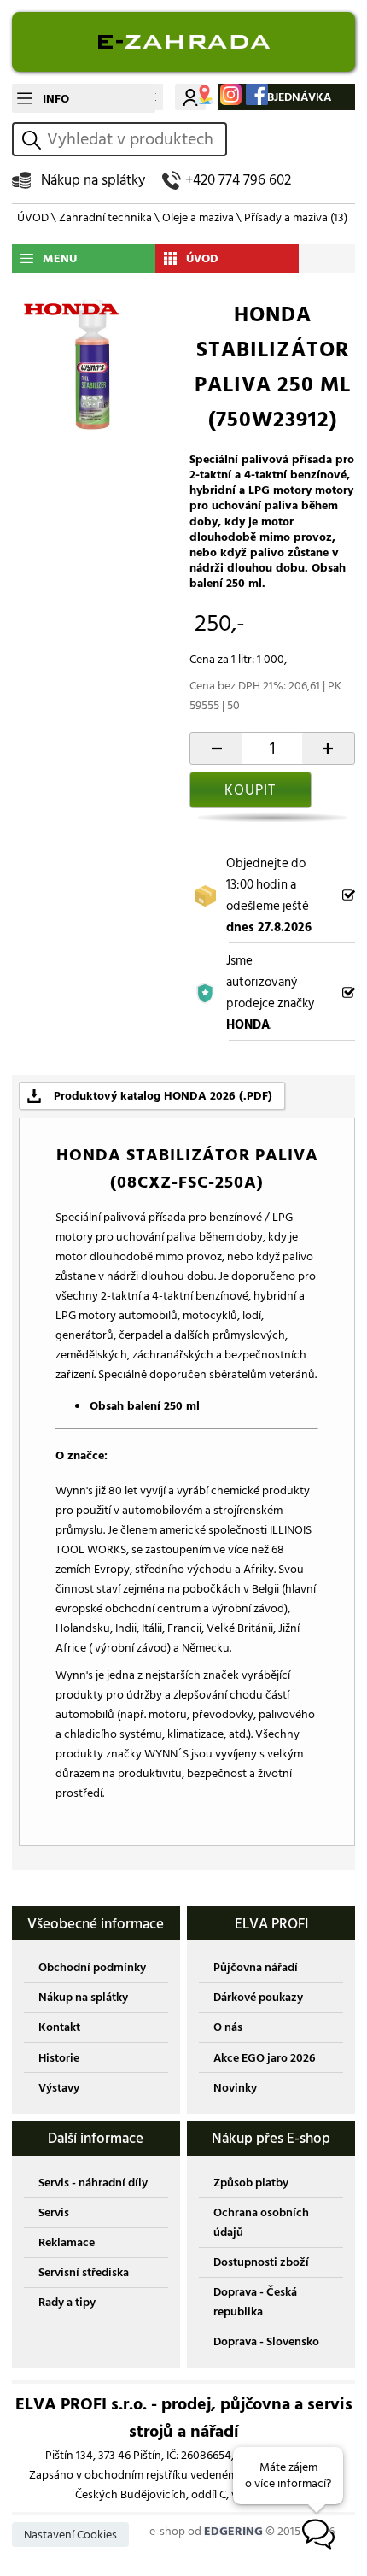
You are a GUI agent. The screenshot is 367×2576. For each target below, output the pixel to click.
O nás (228, 2027)
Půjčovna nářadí (256, 1967)
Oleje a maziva (198, 217)
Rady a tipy (67, 2302)
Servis (54, 2212)
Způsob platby (251, 2183)
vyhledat (34, 140)
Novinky (235, 2088)
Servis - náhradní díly (93, 2183)
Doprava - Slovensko (266, 2341)
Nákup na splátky (93, 180)
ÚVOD (33, 217)
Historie (59, 2058)
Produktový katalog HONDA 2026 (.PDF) (163, 1096)
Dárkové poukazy (258, 1997)
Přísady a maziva (296, 217)
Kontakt (59, 2027)
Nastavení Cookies (70, 2535)
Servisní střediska (84, 2272)
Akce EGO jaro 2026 (264, 2058)
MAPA (204, 94)
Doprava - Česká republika (255, 2302)
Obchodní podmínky (92, 1967)
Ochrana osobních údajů (261, 2222)
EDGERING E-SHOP (183, 42)
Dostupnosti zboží (261, 2262)
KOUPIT (250, 790)
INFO (56, 99)
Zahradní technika (105, 217)
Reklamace (67, 2242)
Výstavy (59, 2088)
